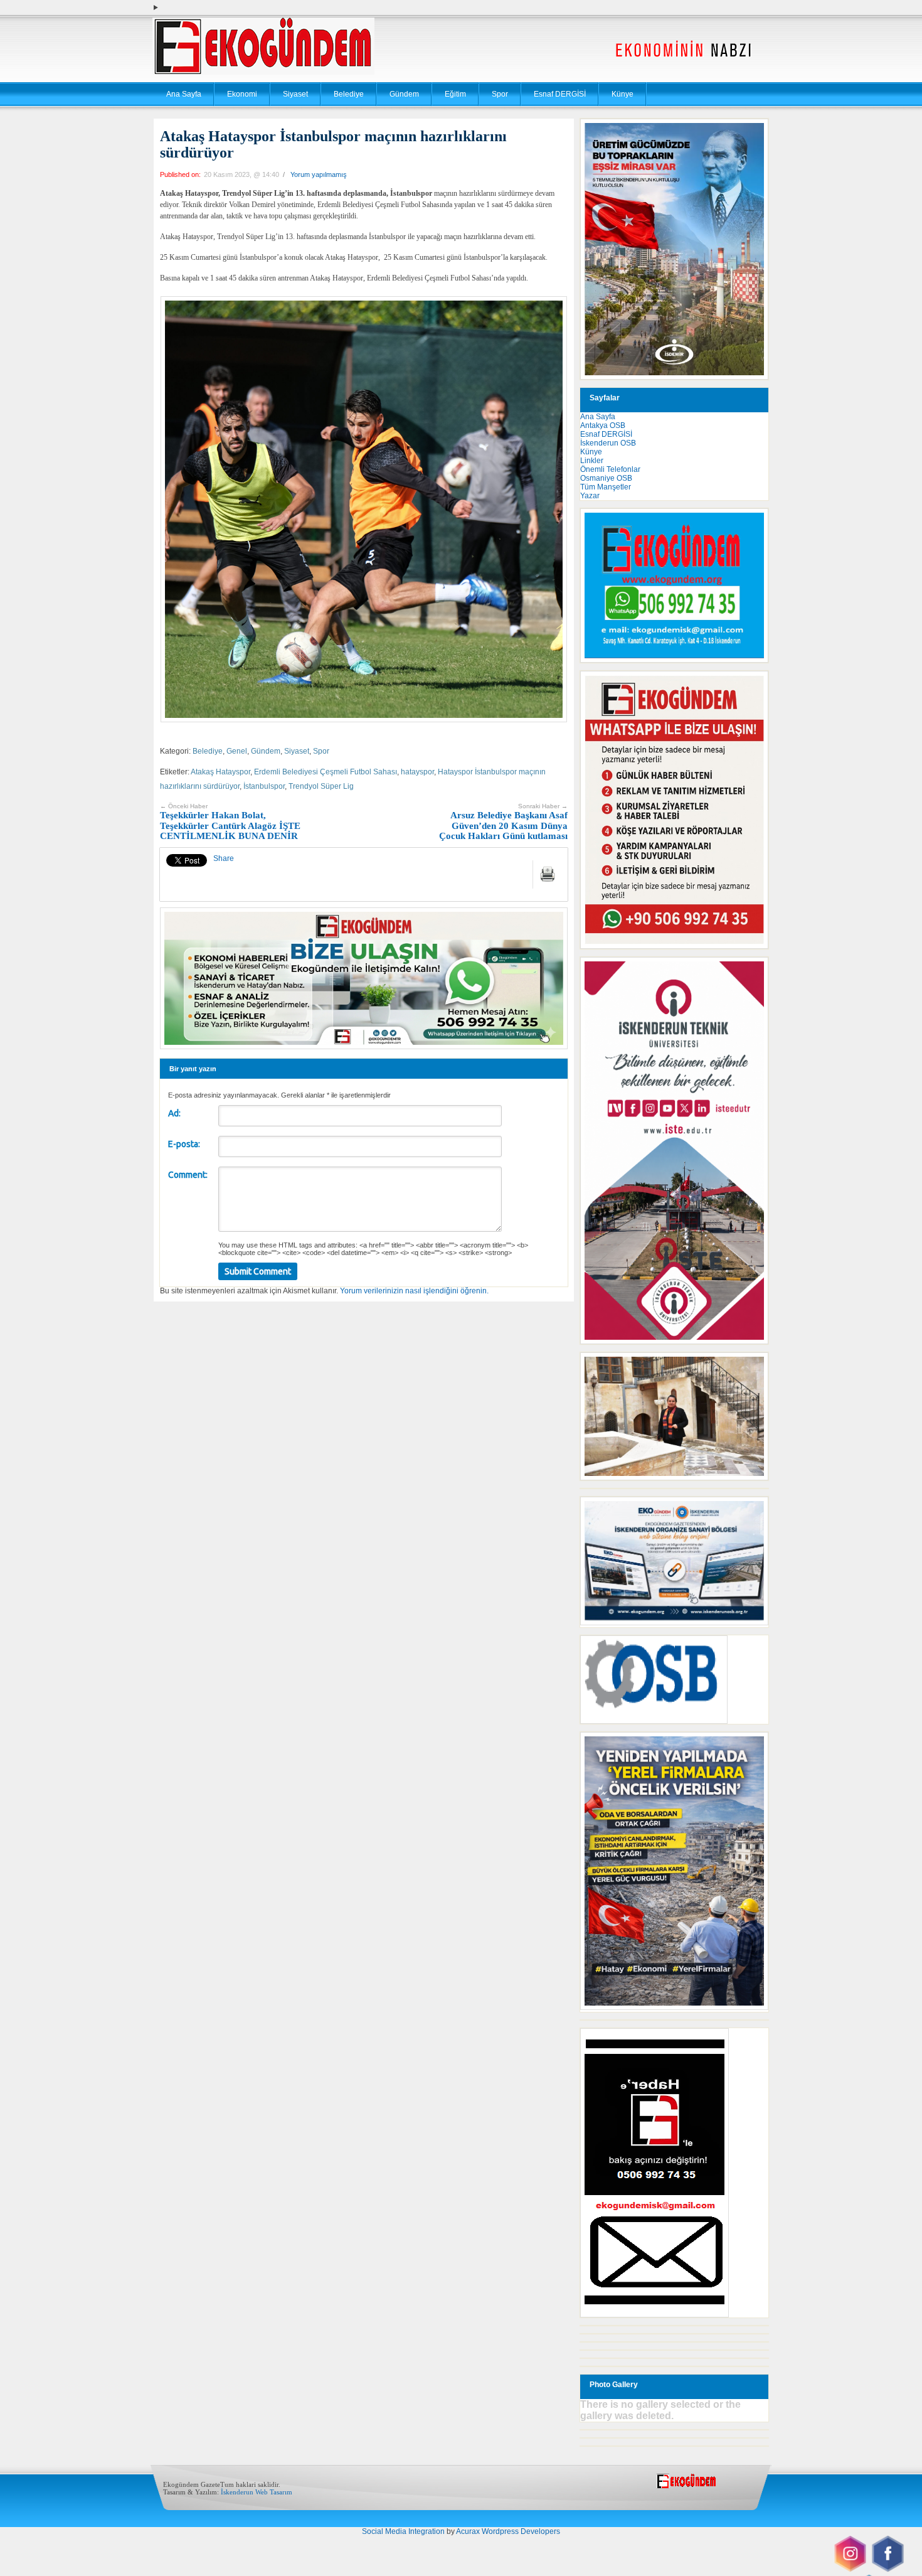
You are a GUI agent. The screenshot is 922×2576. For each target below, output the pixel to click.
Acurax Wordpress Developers (508, 2531)
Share (224, 858)
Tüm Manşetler (606, 487)
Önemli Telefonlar (610, 469)
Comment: (188, 1175)
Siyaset (295, 94)
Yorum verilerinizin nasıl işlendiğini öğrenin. (414, 1291)
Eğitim (455, 94)
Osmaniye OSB (606, 478)
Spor (500, 94)
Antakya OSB (603, 425)
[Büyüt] (752, 1369)
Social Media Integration (403, 2531)
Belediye (349, 94)
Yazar (590, 496)
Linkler (592, 461)
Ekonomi (242, 94)
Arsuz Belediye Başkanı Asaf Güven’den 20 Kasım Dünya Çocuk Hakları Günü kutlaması (503, 822)
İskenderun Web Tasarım (257, 2492)
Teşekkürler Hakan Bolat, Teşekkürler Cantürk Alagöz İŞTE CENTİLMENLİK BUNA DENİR (230, 822)
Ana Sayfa (184, 94)
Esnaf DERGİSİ (560, 94)
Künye (623, 94)
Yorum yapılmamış (319, 174)
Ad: (174, 1113)
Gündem (404, 94)
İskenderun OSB (608, 443)
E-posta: (184, 1144)
